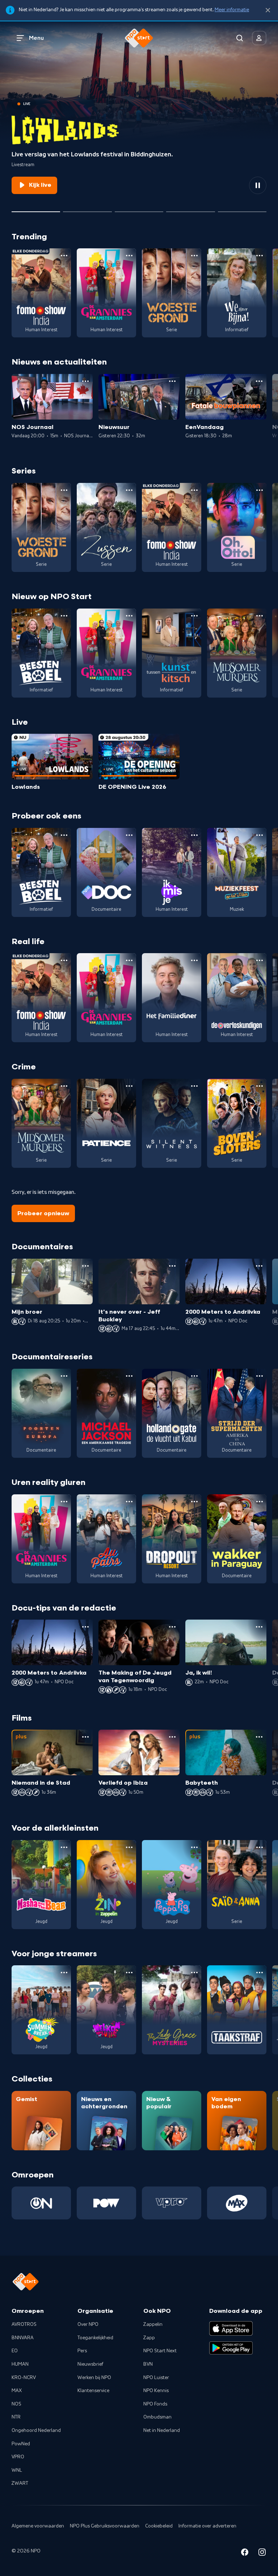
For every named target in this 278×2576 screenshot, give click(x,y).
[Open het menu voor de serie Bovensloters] (260, 1086)
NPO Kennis (156, 2391)
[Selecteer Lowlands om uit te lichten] (36, 209)
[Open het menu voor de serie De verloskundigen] (260, 960)
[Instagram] (262, 2553)
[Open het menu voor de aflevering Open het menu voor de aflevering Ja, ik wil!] (259, 1627)
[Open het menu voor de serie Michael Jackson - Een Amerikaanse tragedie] (129, 1376)
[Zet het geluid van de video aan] (232, 185)
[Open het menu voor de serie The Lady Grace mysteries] (194, 1973)
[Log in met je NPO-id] (259, 38)
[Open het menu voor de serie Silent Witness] (194, 1086)
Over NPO (88, 2324)
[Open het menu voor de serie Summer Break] (64, 1973)
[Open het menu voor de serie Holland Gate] (194, 1376)
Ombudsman (157, 2417)
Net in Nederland (162, 2430)
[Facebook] (245, 2553)
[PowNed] (106, 2203)
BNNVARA (23, 2338)
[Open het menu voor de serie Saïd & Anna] (260, 1847)
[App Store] (231, 2328)
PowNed (21, 2444)
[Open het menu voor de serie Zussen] (129, 490)
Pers (82, 2351)
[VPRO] (172, 2203)
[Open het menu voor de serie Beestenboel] (64, 616)
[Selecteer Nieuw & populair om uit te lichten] (242, 209)
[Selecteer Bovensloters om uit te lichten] (139, 209)
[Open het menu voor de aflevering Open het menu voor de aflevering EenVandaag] (259, 381)
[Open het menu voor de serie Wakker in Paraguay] (260, 1502)
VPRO (18, 2457)
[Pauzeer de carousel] (258, 185)
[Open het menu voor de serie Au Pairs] (129, 1502)
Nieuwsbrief (90, 2364)
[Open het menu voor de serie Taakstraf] (260, 1973)
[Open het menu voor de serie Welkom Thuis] (129, 1973)
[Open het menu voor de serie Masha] (64, 1847)
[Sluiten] (268, 10)
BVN (148, 2364)
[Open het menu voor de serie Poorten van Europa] (64, 1376)
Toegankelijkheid (95, 2338)
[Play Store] (231, 2348)
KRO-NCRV (24, 2378)
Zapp (149, 2338)
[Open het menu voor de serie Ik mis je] (194, 835)
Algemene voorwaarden (38, 2526)
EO (15, 2351)
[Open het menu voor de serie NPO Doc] (129, 835)
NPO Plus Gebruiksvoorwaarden (105, 2526)
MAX (17, 2391)
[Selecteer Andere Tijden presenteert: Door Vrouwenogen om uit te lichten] (190, 209)
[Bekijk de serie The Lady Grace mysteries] (172, 2010)
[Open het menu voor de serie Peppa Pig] (194, 1847)
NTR (16, 2417)
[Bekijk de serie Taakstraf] (237, 2010)
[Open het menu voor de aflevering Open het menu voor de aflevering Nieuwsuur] (172, 381)
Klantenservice (93, 2391)
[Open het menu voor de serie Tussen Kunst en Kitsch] (194, 616)
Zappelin (153, 2324)
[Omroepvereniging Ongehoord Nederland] (41, 2203)
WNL (17, 2470)
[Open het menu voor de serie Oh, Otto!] (260, 490)
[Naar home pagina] (139, 38)
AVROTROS (24, 2324)
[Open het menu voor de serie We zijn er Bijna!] (260, 256)
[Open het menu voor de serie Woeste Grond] (194, 256)
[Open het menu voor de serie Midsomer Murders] (260, 616)
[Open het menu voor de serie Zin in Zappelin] (129, 1847)
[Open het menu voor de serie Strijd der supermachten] (260, 1376)
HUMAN (20, 2364)
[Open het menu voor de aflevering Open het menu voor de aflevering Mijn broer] (85, 1266)
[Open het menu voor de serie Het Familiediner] (194, 960)
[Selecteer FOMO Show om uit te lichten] (87, 209)
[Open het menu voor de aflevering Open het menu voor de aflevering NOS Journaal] (85, 381)
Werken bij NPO (94, 2378)
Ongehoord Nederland (36, 2430)
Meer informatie (232, 10)
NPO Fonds (155, 2404)
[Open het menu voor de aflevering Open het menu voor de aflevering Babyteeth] (259, 1737)
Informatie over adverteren (207, 2526)
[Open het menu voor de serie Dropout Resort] (194, 1502)
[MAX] (237, 2203)
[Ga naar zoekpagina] (240, 38)
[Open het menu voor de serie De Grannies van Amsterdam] (129, 256)
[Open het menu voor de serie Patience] (129, 1086)
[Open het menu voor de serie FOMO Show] (64, 256)
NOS (16, 2404)
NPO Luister (156, 2378)
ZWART (20, 2483)
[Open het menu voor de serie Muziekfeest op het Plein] (260, 835)
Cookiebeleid (159, 2526)
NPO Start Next (160, 2351)
